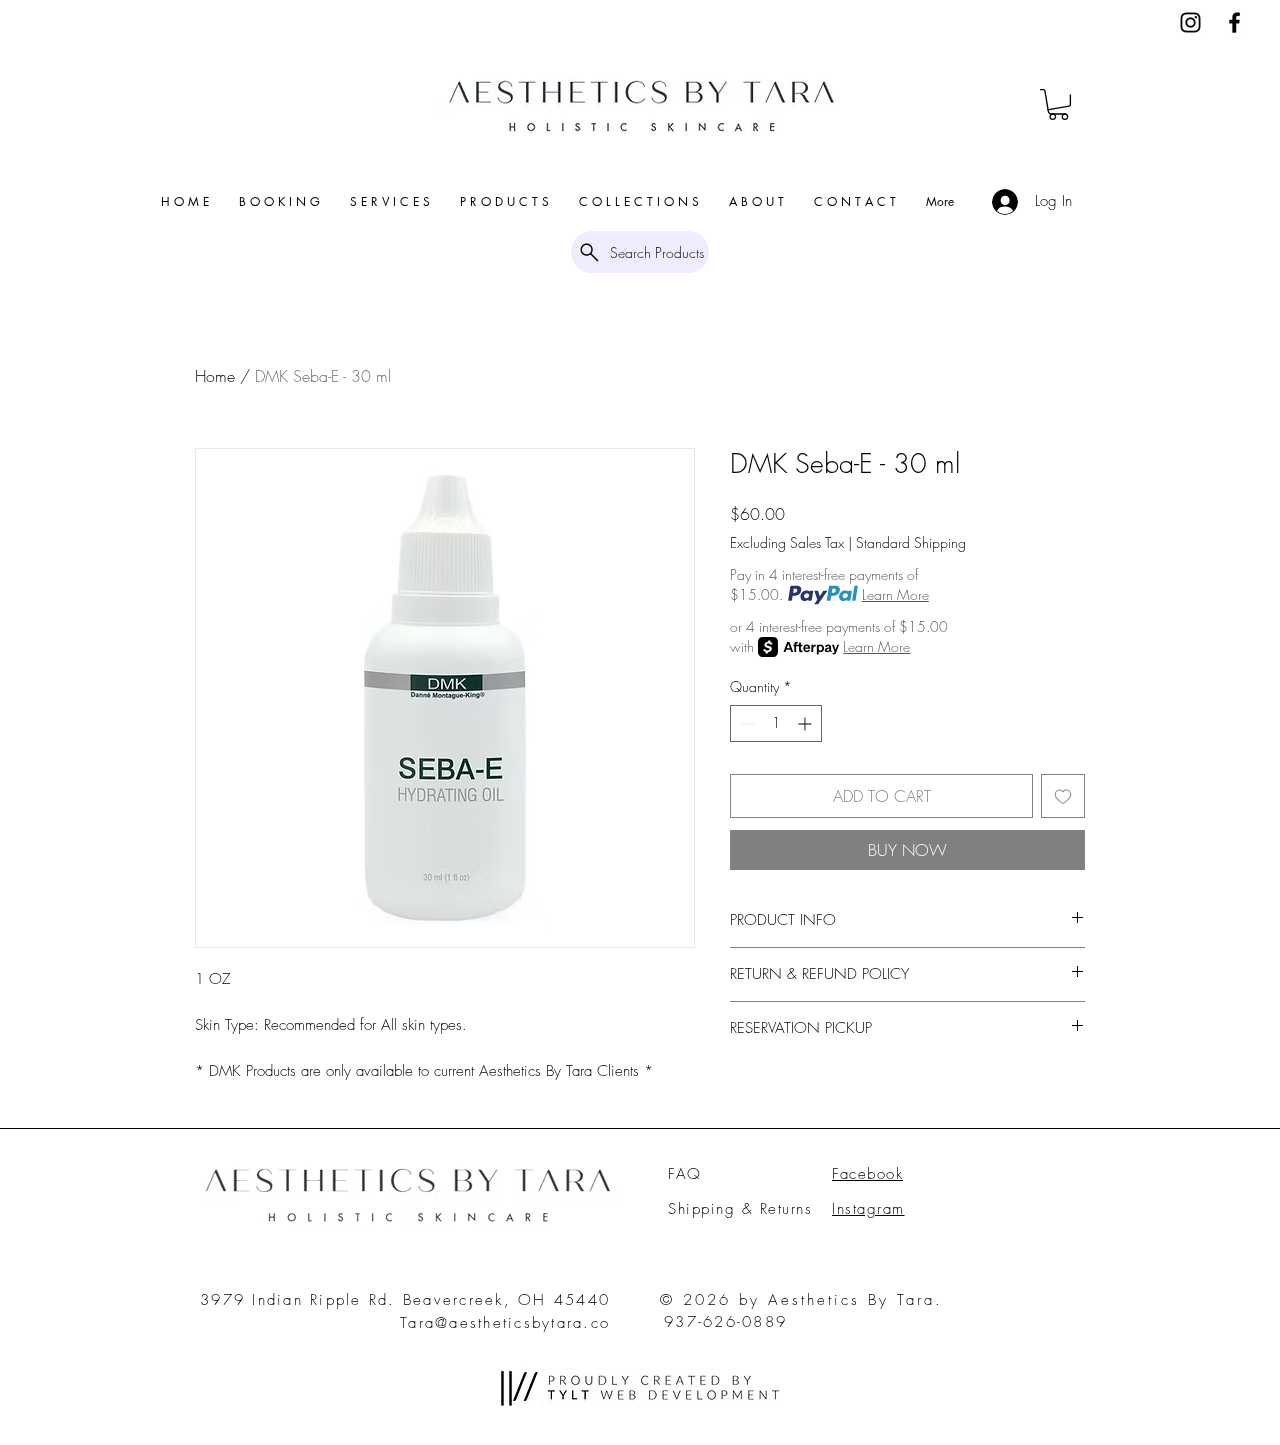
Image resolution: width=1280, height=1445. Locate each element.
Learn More (895, 594)
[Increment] (806, 723)
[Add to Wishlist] (1063, 796)
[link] (1058, 104)
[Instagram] (1190, 22)
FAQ (685, 1174)
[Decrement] (745, 723)
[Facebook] (1234, 22)
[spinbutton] (776, 723)
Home (215, 376)
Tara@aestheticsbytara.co (505, 1323)
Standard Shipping (911, 542)
